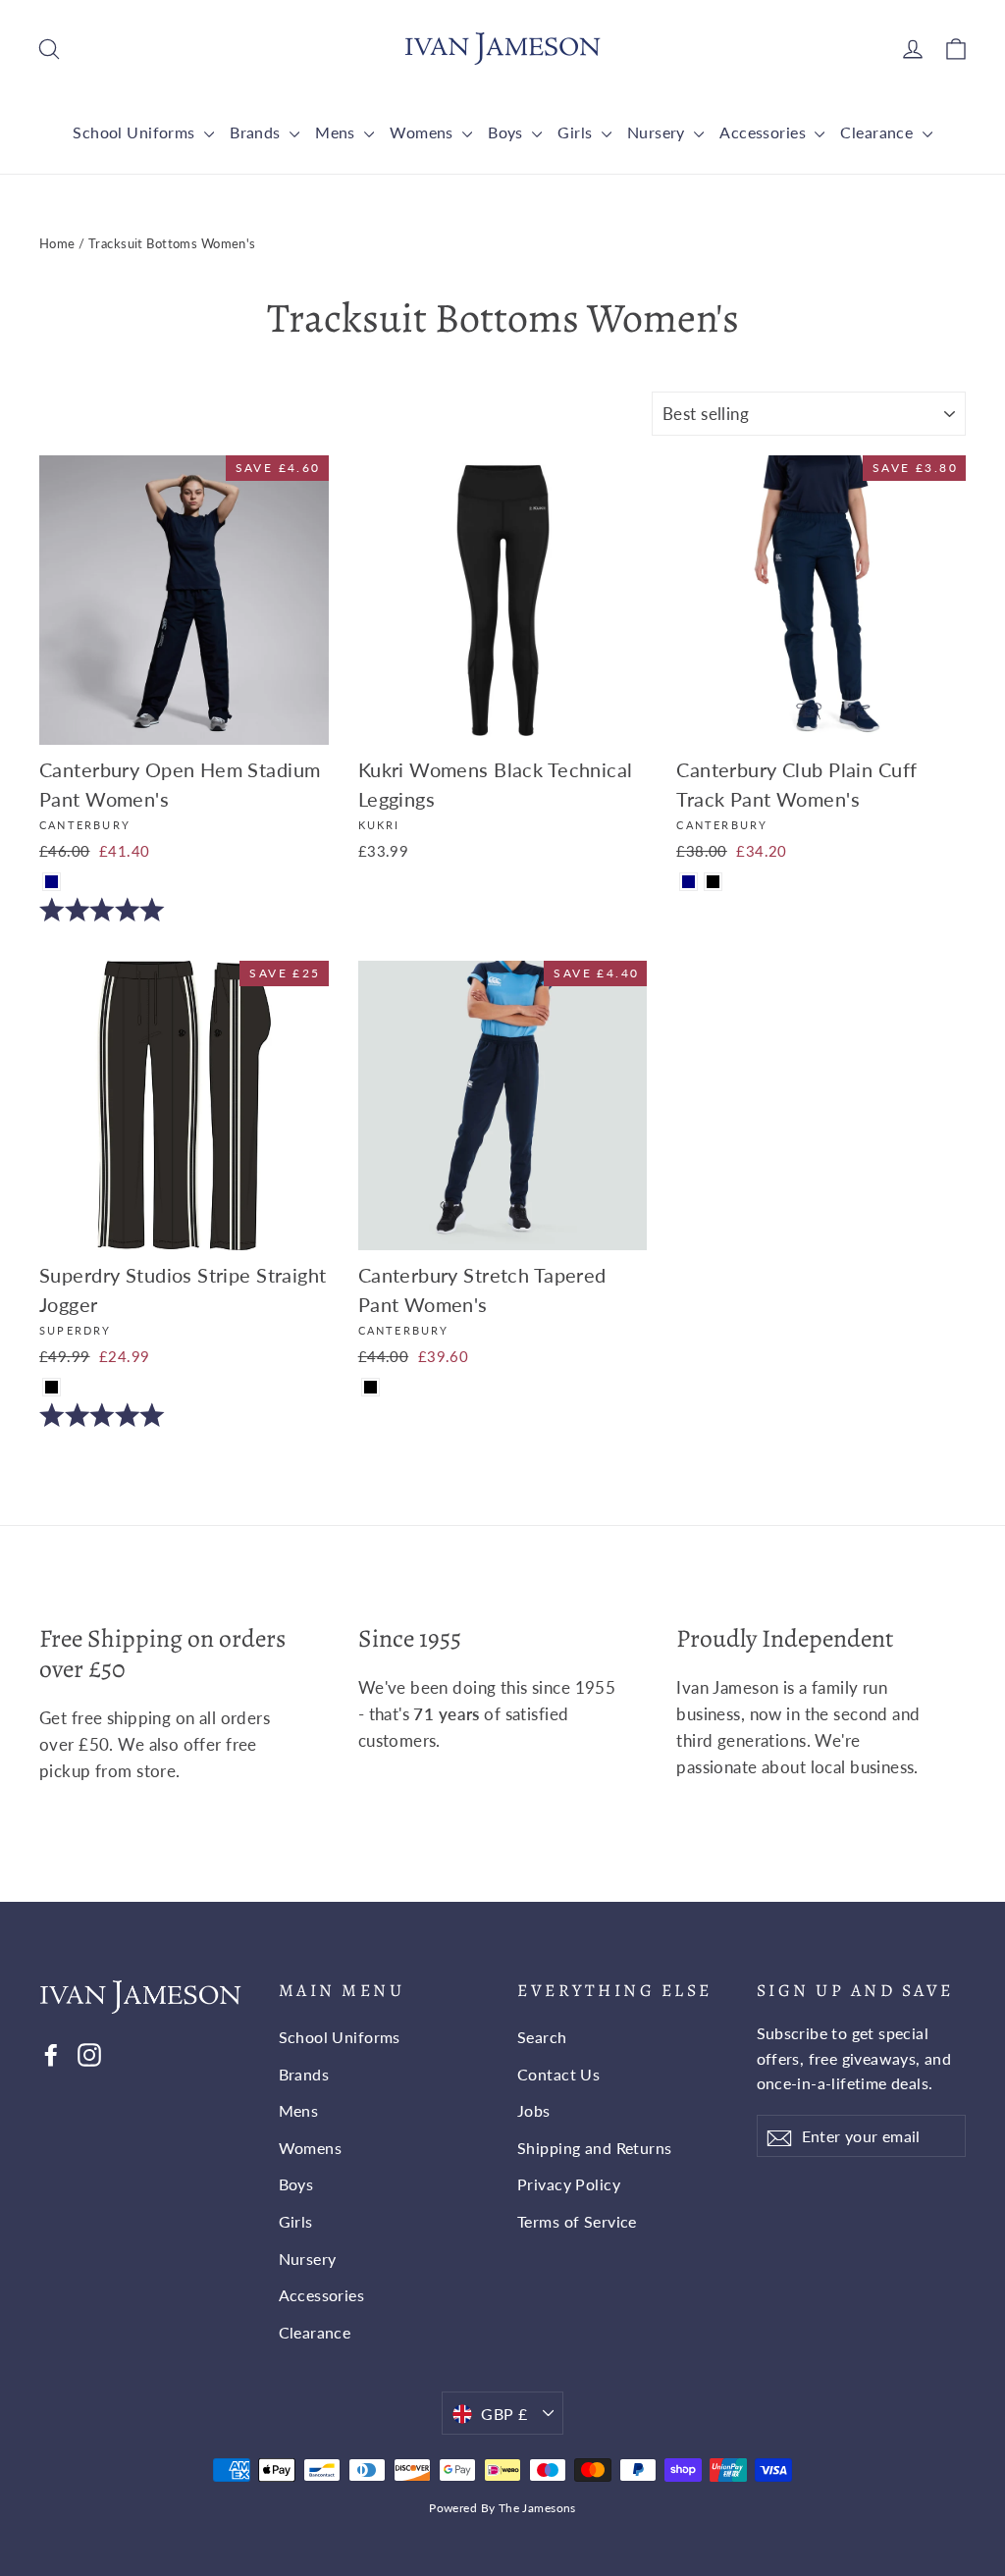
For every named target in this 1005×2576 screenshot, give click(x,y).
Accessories (765, 132)
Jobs (534, 2110)
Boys (507, 132)
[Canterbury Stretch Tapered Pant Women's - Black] (370, 1387)
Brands (257, 132)
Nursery (658, 132)
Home (57, 243)
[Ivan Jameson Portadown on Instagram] (89, 2054)
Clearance (878, 132)
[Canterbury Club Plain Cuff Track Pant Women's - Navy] (688, 882)
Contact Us (558, 2074)
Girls (577, 132)
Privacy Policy (569, 2184)
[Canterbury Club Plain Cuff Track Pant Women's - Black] (713, 882)
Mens (337, 132)
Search (542, 2037)
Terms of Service (577, 2221)
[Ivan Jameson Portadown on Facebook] (51, 2054)
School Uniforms (136, 132)
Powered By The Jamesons (502, 2508)
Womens (423, 132)
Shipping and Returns (595, 2148)
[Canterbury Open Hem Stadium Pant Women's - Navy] (52, 882)
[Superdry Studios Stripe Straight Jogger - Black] (52, 1387)
